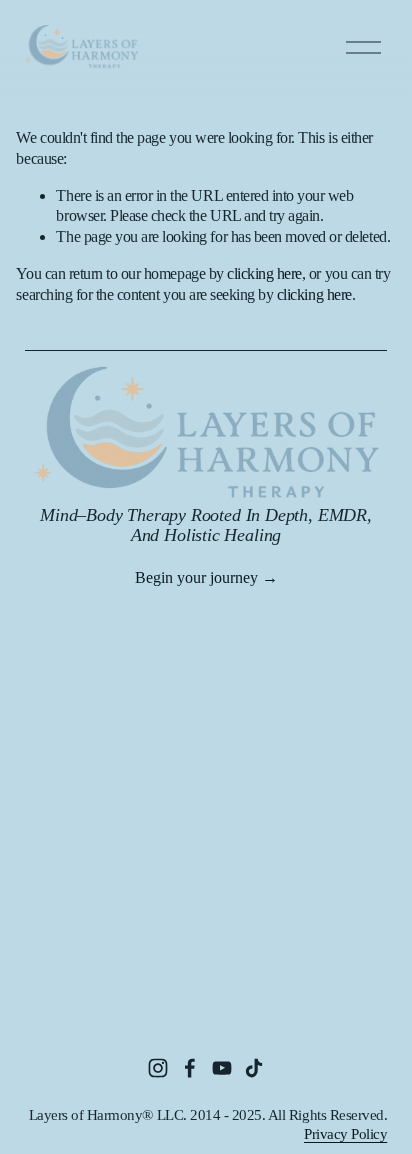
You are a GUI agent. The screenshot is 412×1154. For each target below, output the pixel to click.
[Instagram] (158, 1068)
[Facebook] (190, 1068)
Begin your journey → (206, 577)
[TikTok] (254, 1068)
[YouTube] (222, 1068)
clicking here (264, 273)
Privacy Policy (345, 1134)
